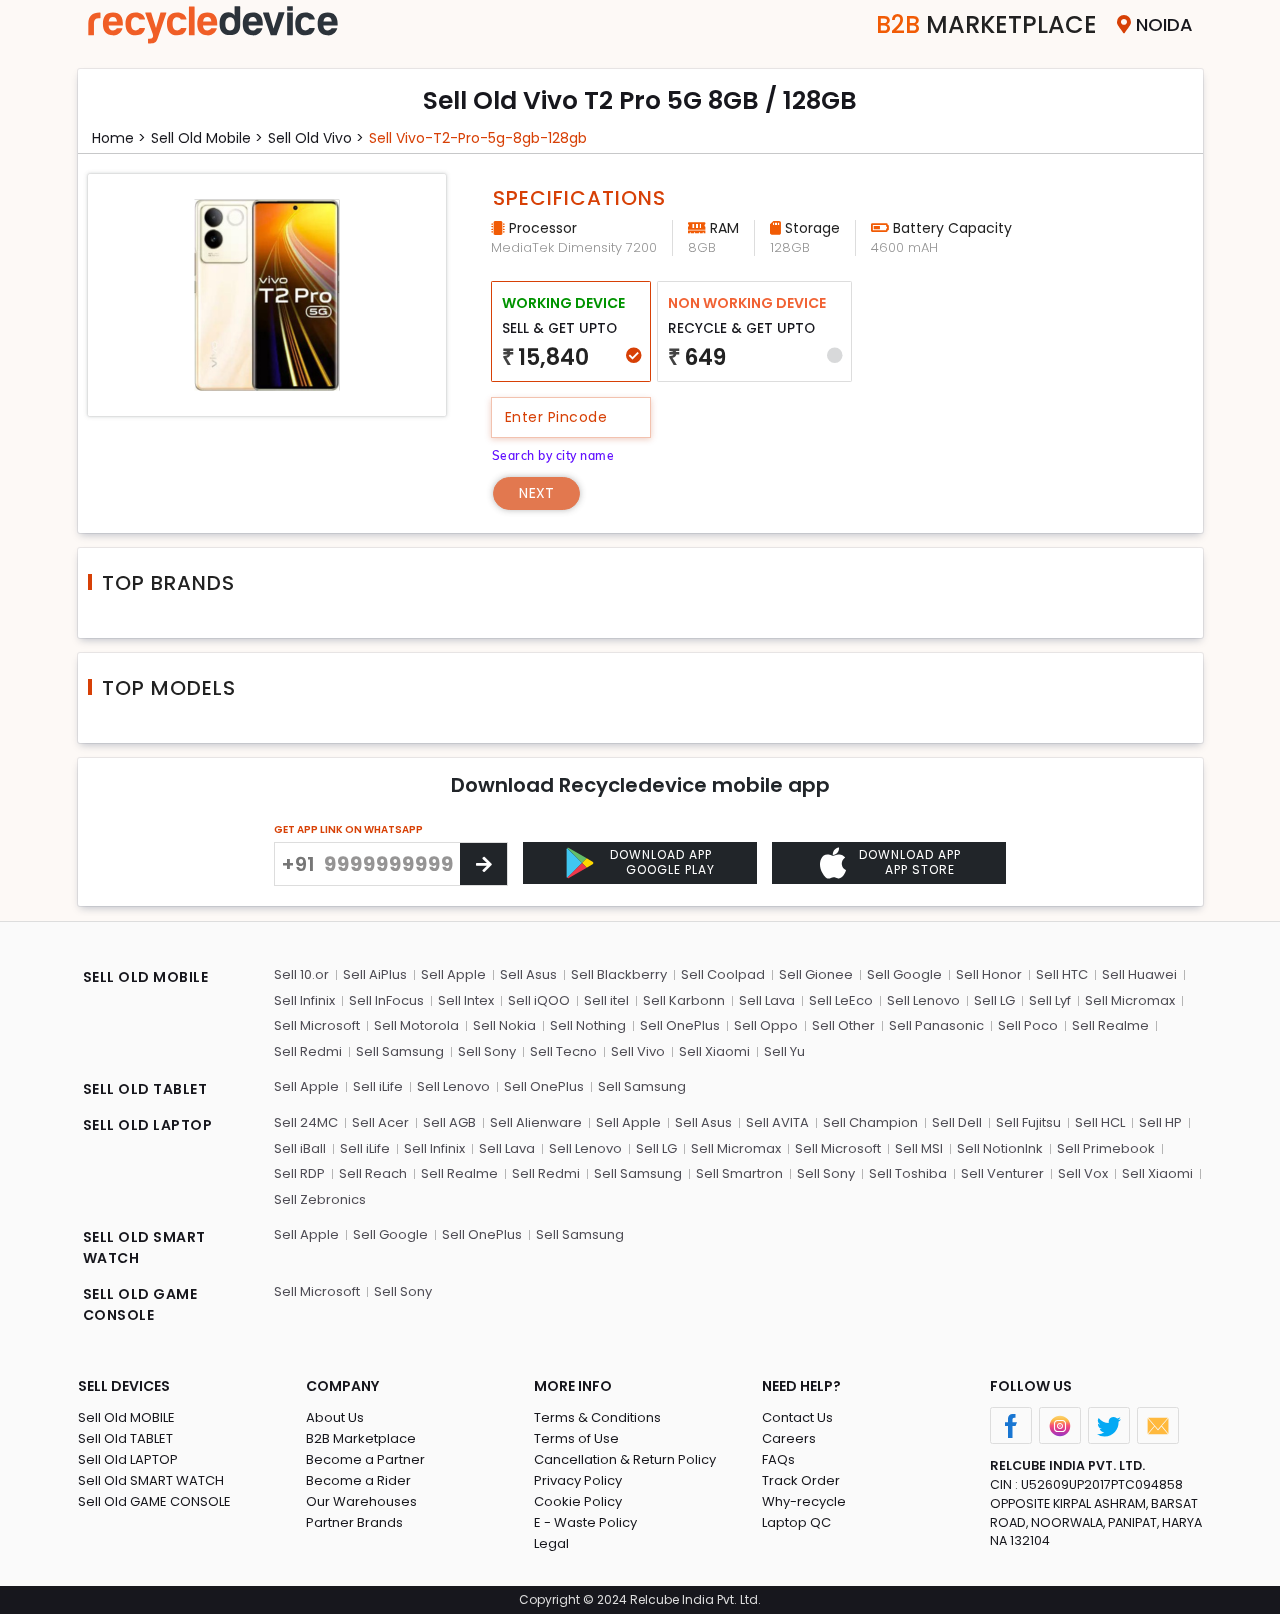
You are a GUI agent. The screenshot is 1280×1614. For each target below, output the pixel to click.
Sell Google (904, 974)
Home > (119, 138)
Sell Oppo (766, 1025)
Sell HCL (1100, 1122)
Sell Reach (373, 1173)
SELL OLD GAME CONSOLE (140, 1304)
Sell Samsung (400, 1051)
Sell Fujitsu (1028, 1122)
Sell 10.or (301, 974)
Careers (789, 1438)
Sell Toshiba (908, 1173)
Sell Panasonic (936, 1025)
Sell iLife (378, 1086)
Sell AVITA (777, 1122)
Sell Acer (380, 1122)
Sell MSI (919, 1148)
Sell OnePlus (680, 1025)
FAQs (778, 1459)
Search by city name (553, 455)
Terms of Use (576, 1438)
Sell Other (843, 1025)
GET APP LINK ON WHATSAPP (348, 829)
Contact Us (797, 1417)
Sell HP (1160, 1122)
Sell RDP (299, 1173)
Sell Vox (1083, 1173)
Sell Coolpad (723, 974)
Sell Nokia (504, 1025)
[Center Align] (483, 864)
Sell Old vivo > (316, 138)
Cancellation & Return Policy (625, 1459)
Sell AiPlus (375, 974)
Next (536, 493)
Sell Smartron (739, 1173)
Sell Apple (453, 974)
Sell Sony (487, 1051)
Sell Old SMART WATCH (151, 1480)
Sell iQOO (539, 1000)
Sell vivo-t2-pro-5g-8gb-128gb (478, 138)
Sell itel (606, 1000)
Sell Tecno (563, 1051)
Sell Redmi (308, 1051)
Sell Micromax (1130, 1000)
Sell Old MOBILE (126, 1417)
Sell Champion (870, 1122)
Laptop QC (796, 1522)
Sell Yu (784, 1051)
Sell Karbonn (684, 1000)
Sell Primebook (1106, 1148)
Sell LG (994, 1000)
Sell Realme (1110, 1025)
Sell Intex (466, 1000)
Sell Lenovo (923, 1000)
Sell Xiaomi (714, 1051)
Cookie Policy (578, 1501)
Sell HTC (1062, 974)
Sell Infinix (304, 1000)
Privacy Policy (578, 1480)
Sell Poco (1028, 1025)
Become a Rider (358, 1480)
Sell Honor (989, 974)
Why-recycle (804, 1501)
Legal (551, 1543)
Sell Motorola (416, 1025)
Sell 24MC (306, 1122)
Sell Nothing (588, 1025)
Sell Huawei (1139, 974)
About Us (335, 1417)
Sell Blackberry (619, 974)
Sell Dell (957, 1122)
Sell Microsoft (317, 1025)
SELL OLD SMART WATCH (144, 1247)
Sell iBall (300, 1148)
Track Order (801, 1480)
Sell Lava (767, 1000)
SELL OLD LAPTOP (148, 1125)
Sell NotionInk (1000, 1148)
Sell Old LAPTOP (128, 1459)
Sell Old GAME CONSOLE (154, 1501)
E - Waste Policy (585, 1522)
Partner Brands (354, 1522)
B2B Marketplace (361, 1438)
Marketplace (986, 24)
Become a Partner (365, 1459)
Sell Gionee (816, 974)
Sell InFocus (386, 1000)
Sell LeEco (841, 1000)
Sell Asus (528, 974)
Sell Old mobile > (207, 138)
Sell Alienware (536, 1122)
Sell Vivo (638, 1051)
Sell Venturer (1002, 1173)
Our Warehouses (361, 1501)
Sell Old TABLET (125, 1438)
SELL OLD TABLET (145, 1089)
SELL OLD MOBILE (146, 977)
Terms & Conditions (597, 1417)
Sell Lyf (1050, 1000)
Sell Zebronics (320, 1199)
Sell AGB (449, 1122)
